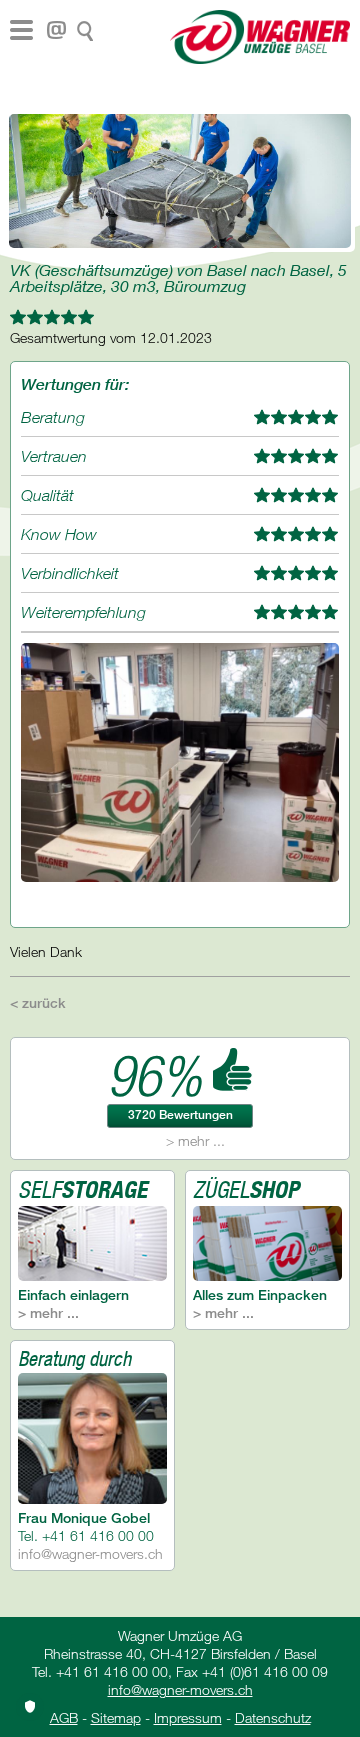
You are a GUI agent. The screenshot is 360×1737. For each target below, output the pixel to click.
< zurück (38, 1002)
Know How (59, 534)
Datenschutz (273, 1717)
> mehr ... (195, 1140)
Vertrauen (54, 456)
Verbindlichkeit (70, 573)
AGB (64, 1717)
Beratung (53, 417)
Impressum (188, 1717)
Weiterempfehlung (83, 612)
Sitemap (116, 1717)
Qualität (47, 495)
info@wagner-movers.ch (90, 1553)
